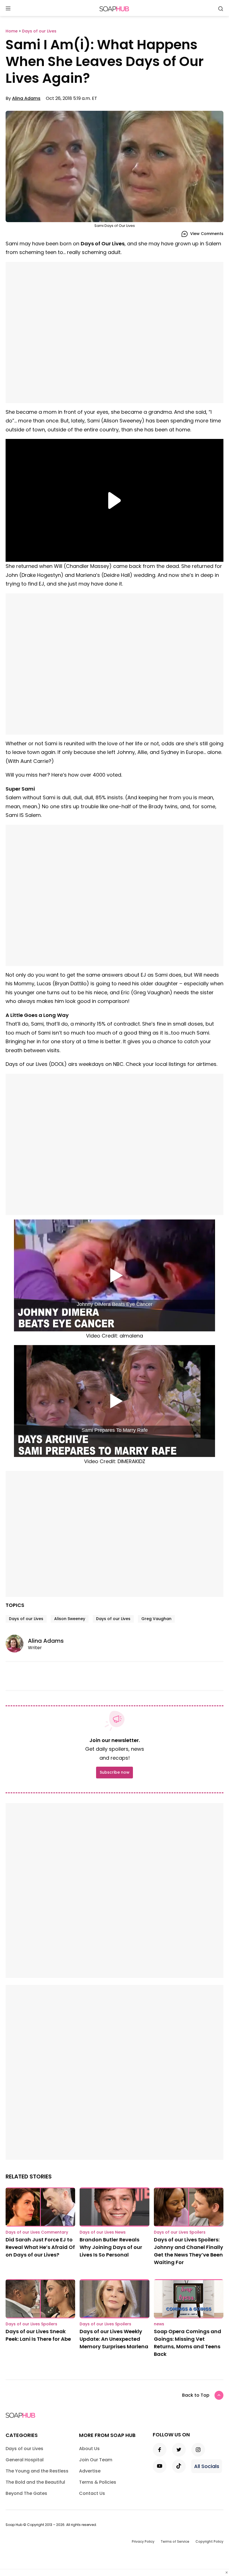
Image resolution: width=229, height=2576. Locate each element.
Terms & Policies (98, 2482)
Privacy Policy (143, 2541)
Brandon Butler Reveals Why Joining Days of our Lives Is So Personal (111, 2247)
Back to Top (196, 2395)
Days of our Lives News (103, 2232)
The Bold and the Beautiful (35, 2482)
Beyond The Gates (26, 2493)
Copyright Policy (209, 2541)
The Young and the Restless (37, 2471)
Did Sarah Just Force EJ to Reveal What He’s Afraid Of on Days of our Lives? (40, 2247)
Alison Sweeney (70, 1619)
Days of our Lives (26, 1619)
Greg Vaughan (156, 1619)
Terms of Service (175, 2541)
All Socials (207, 2466)
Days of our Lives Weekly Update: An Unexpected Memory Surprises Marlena (114, 2339)
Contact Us (92, 2493)
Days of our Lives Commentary (37, 2232)
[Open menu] (8, 9)
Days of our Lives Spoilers (180, 2232)
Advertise (90, 2471)
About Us (89, 2449)
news (159, 2324)
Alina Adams (26, 98)
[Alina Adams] (17, 1644)
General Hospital (25, 2460)
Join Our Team (96, 2460)
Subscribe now (115, 1772)
